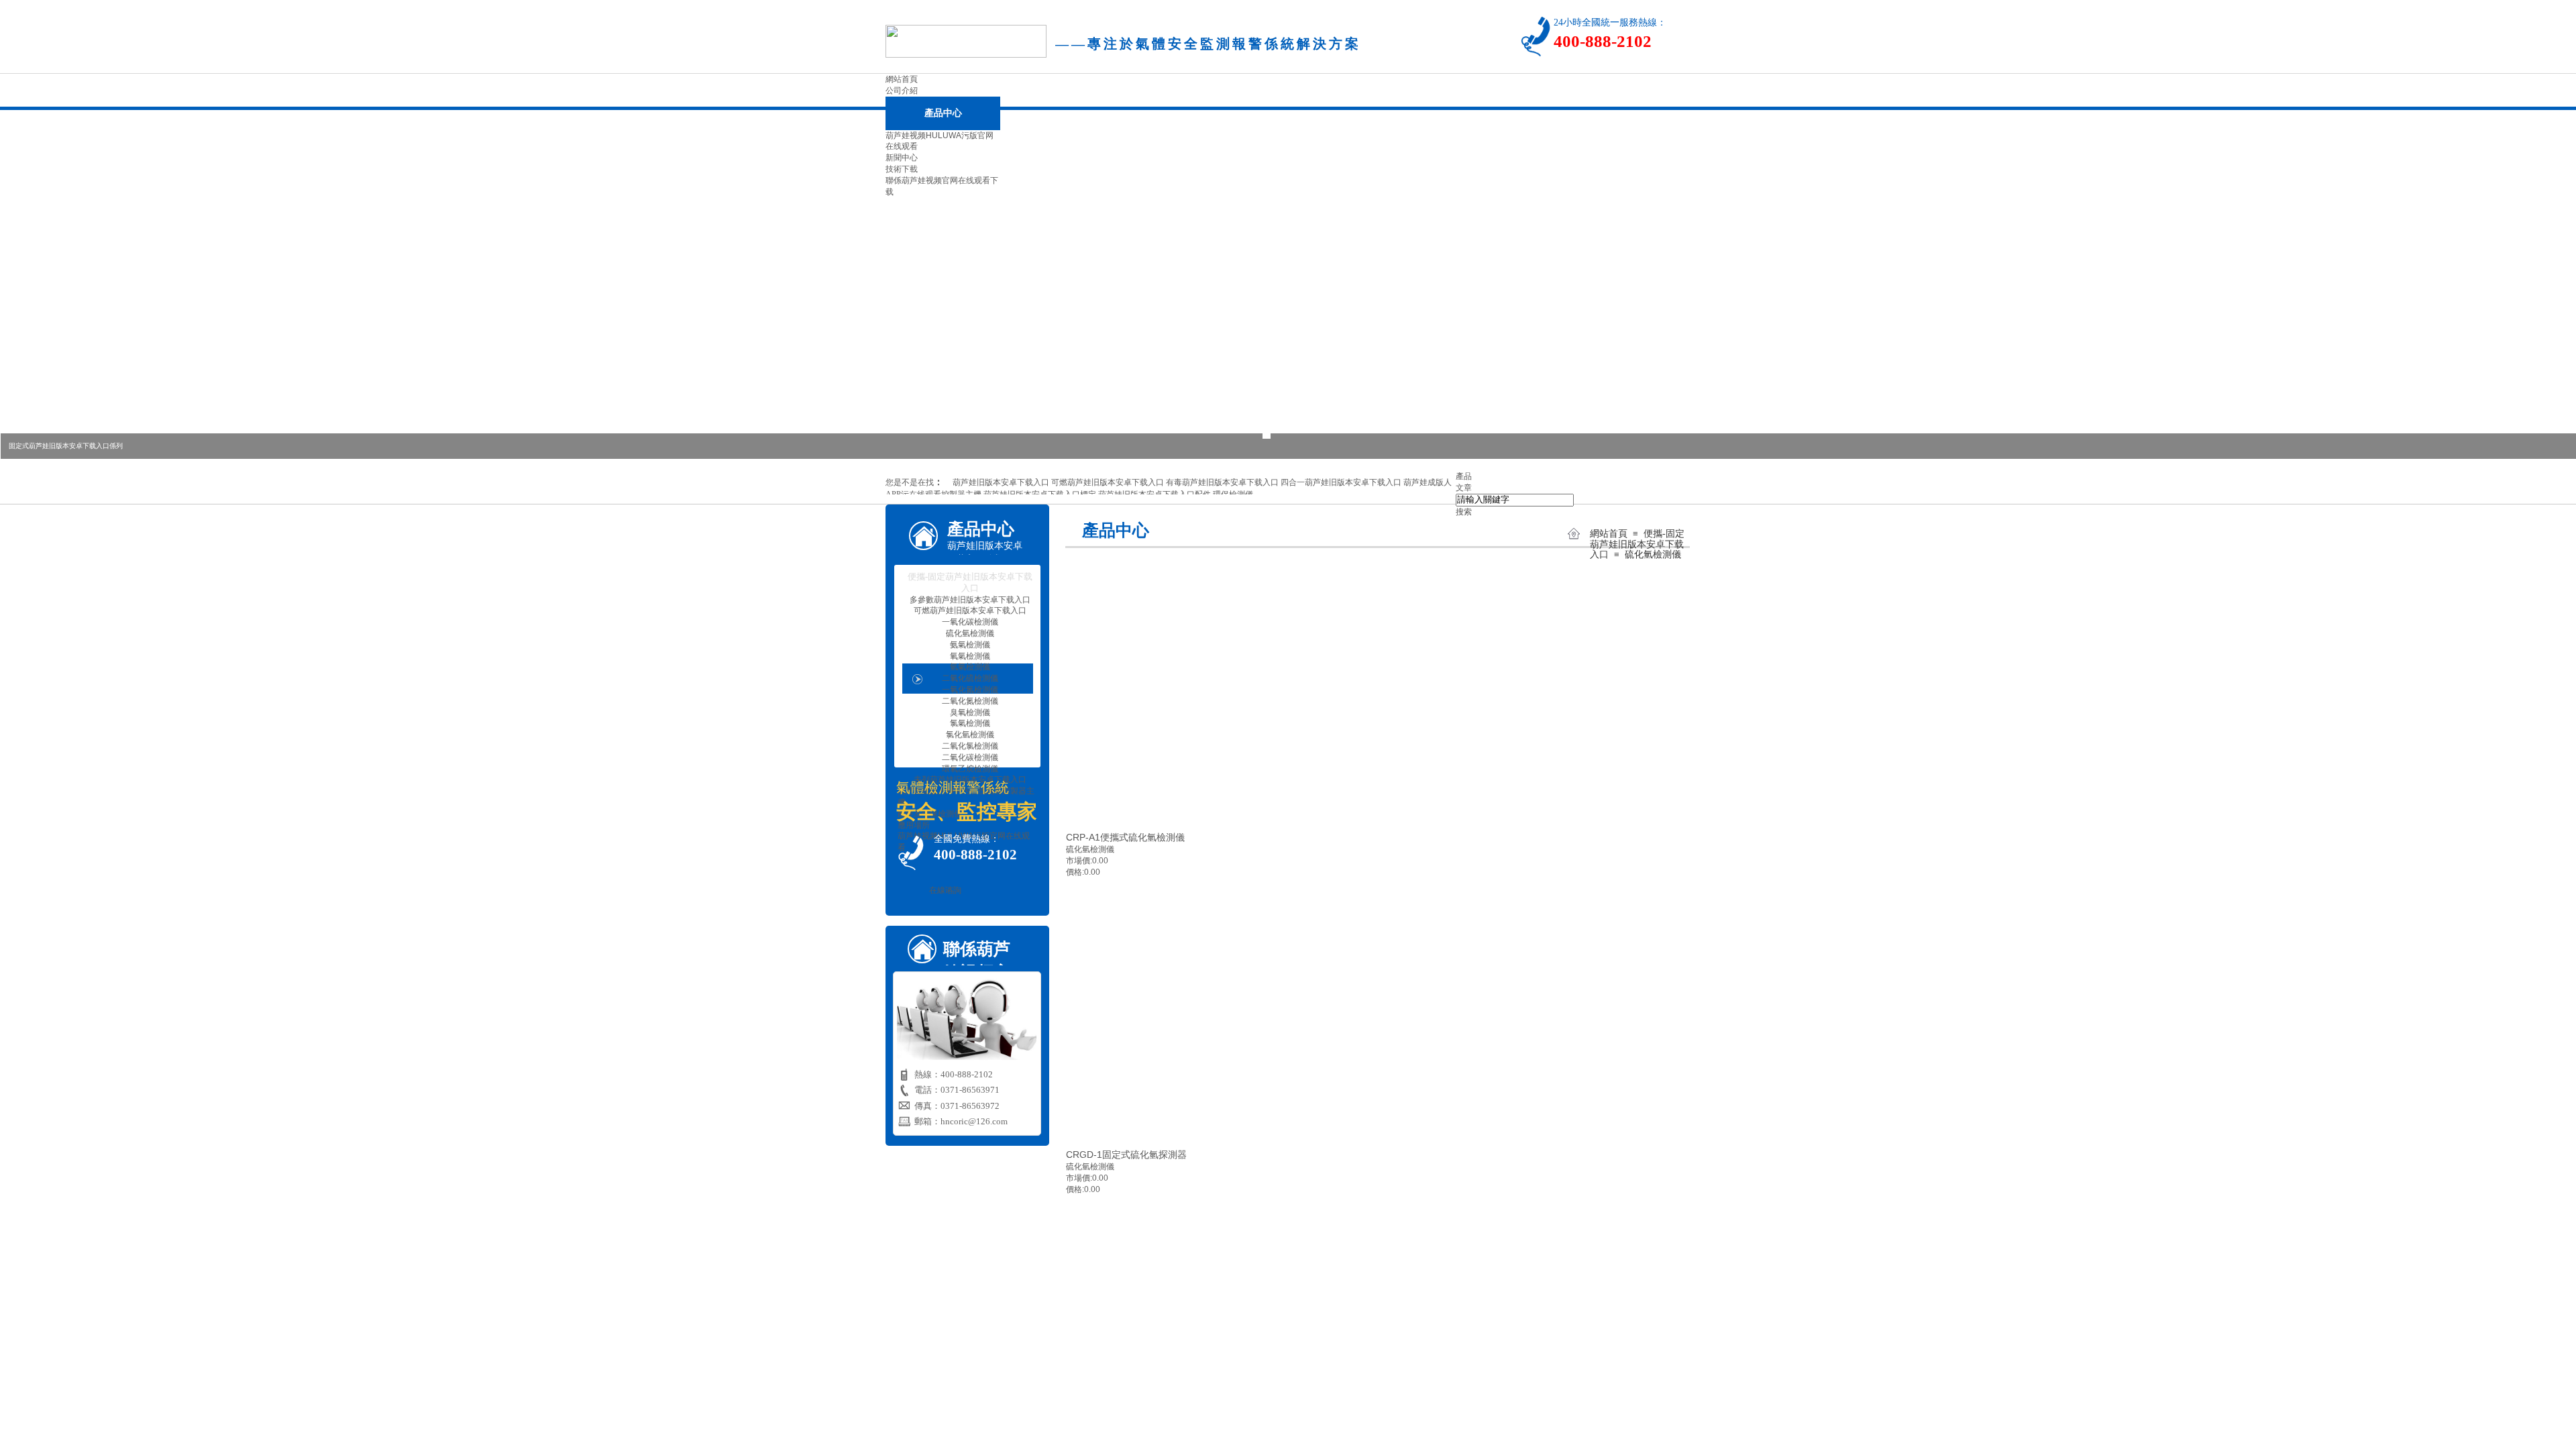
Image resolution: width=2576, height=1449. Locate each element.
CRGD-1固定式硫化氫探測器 (1126, 1155)
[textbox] (1515, 500)
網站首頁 (1609, 534)
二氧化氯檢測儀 (970, 746)
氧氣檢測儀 (970, 656)
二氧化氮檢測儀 (970, 701)
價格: (1075, 872)
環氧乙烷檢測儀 (970, 769)
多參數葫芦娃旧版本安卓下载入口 (970, 600)
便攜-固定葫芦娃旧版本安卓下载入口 (1637, 544)
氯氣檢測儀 (970, 723)
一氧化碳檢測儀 (970, 622)
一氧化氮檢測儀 (970, 690)
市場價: (1079, 861)
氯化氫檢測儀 (970, 735)
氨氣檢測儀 (970, 645)
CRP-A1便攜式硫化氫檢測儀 (1125, 837)
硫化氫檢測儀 (1653, 554)
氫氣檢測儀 (970, 667)
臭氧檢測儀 (970, 712)
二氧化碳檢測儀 (970, 757)
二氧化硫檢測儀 (970, 678)
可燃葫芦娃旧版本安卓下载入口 (970, 610)
